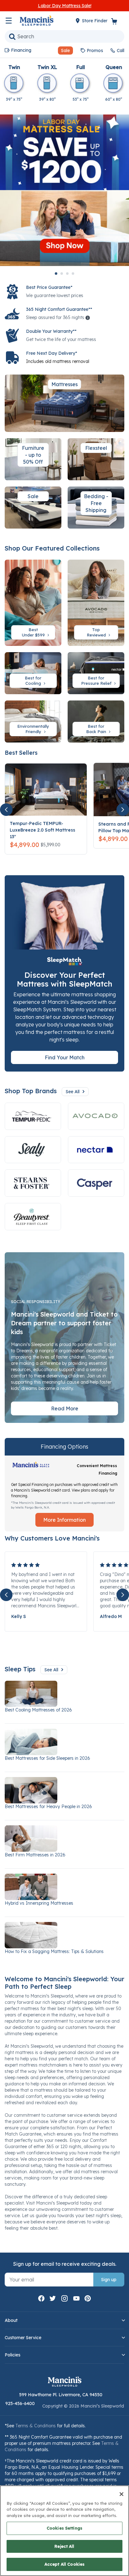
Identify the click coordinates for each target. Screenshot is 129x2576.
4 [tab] (73, 274)
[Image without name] (96, 1150)
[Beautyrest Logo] (33, 1217)
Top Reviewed (97, 632)
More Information (64, 1520)
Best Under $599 (34, 632)
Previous (6, 810)
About (11, 2320)
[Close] (121, 2494)
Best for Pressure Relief (97, 681)
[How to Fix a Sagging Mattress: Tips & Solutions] (64, 1935)
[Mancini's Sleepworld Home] (37, 20)
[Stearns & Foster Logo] (33, 1183)
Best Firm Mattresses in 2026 (35, 1855)
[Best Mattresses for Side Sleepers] (64, 1742)
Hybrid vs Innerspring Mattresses (39, 1903)
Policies (13, 2355)
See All (73, 1092)
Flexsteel (96, 448)
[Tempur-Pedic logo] (33, 1116)
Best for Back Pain (97, 729)
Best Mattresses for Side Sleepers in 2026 (47, 1758)
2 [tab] (62, 274)
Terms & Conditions (36, 2426)
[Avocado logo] (96, 1116)
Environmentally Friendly (33, 729)
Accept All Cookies (64, 2564)
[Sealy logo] (33, 1150)
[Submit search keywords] (12, 36)
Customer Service (23, 2338)
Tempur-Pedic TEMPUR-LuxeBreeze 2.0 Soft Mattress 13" (42, 830)
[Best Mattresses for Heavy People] (64, 1790)
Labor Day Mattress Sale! (65, 6)
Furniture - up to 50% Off (33, 455)
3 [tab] (67, 274)
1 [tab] (56, 274)
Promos (95, 51)
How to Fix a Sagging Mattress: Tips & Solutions (54, 1951)
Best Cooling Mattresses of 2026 (38, 1710)
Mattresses (64, 384)
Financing (21, 50)
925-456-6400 (20, 2403)
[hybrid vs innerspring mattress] (64, 1887)
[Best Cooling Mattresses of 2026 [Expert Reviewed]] (64, 1694)
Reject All (64, 2546)
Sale (33, 496)
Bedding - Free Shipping (96, 503)
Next (123, 810)
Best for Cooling (34, 681)
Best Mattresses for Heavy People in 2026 (48, 1807)
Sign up (109, 2280)
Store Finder (95, 21)
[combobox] (64, 36)
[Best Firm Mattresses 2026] (64, 1839)
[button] (63, 51)
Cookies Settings (64, 2528)
